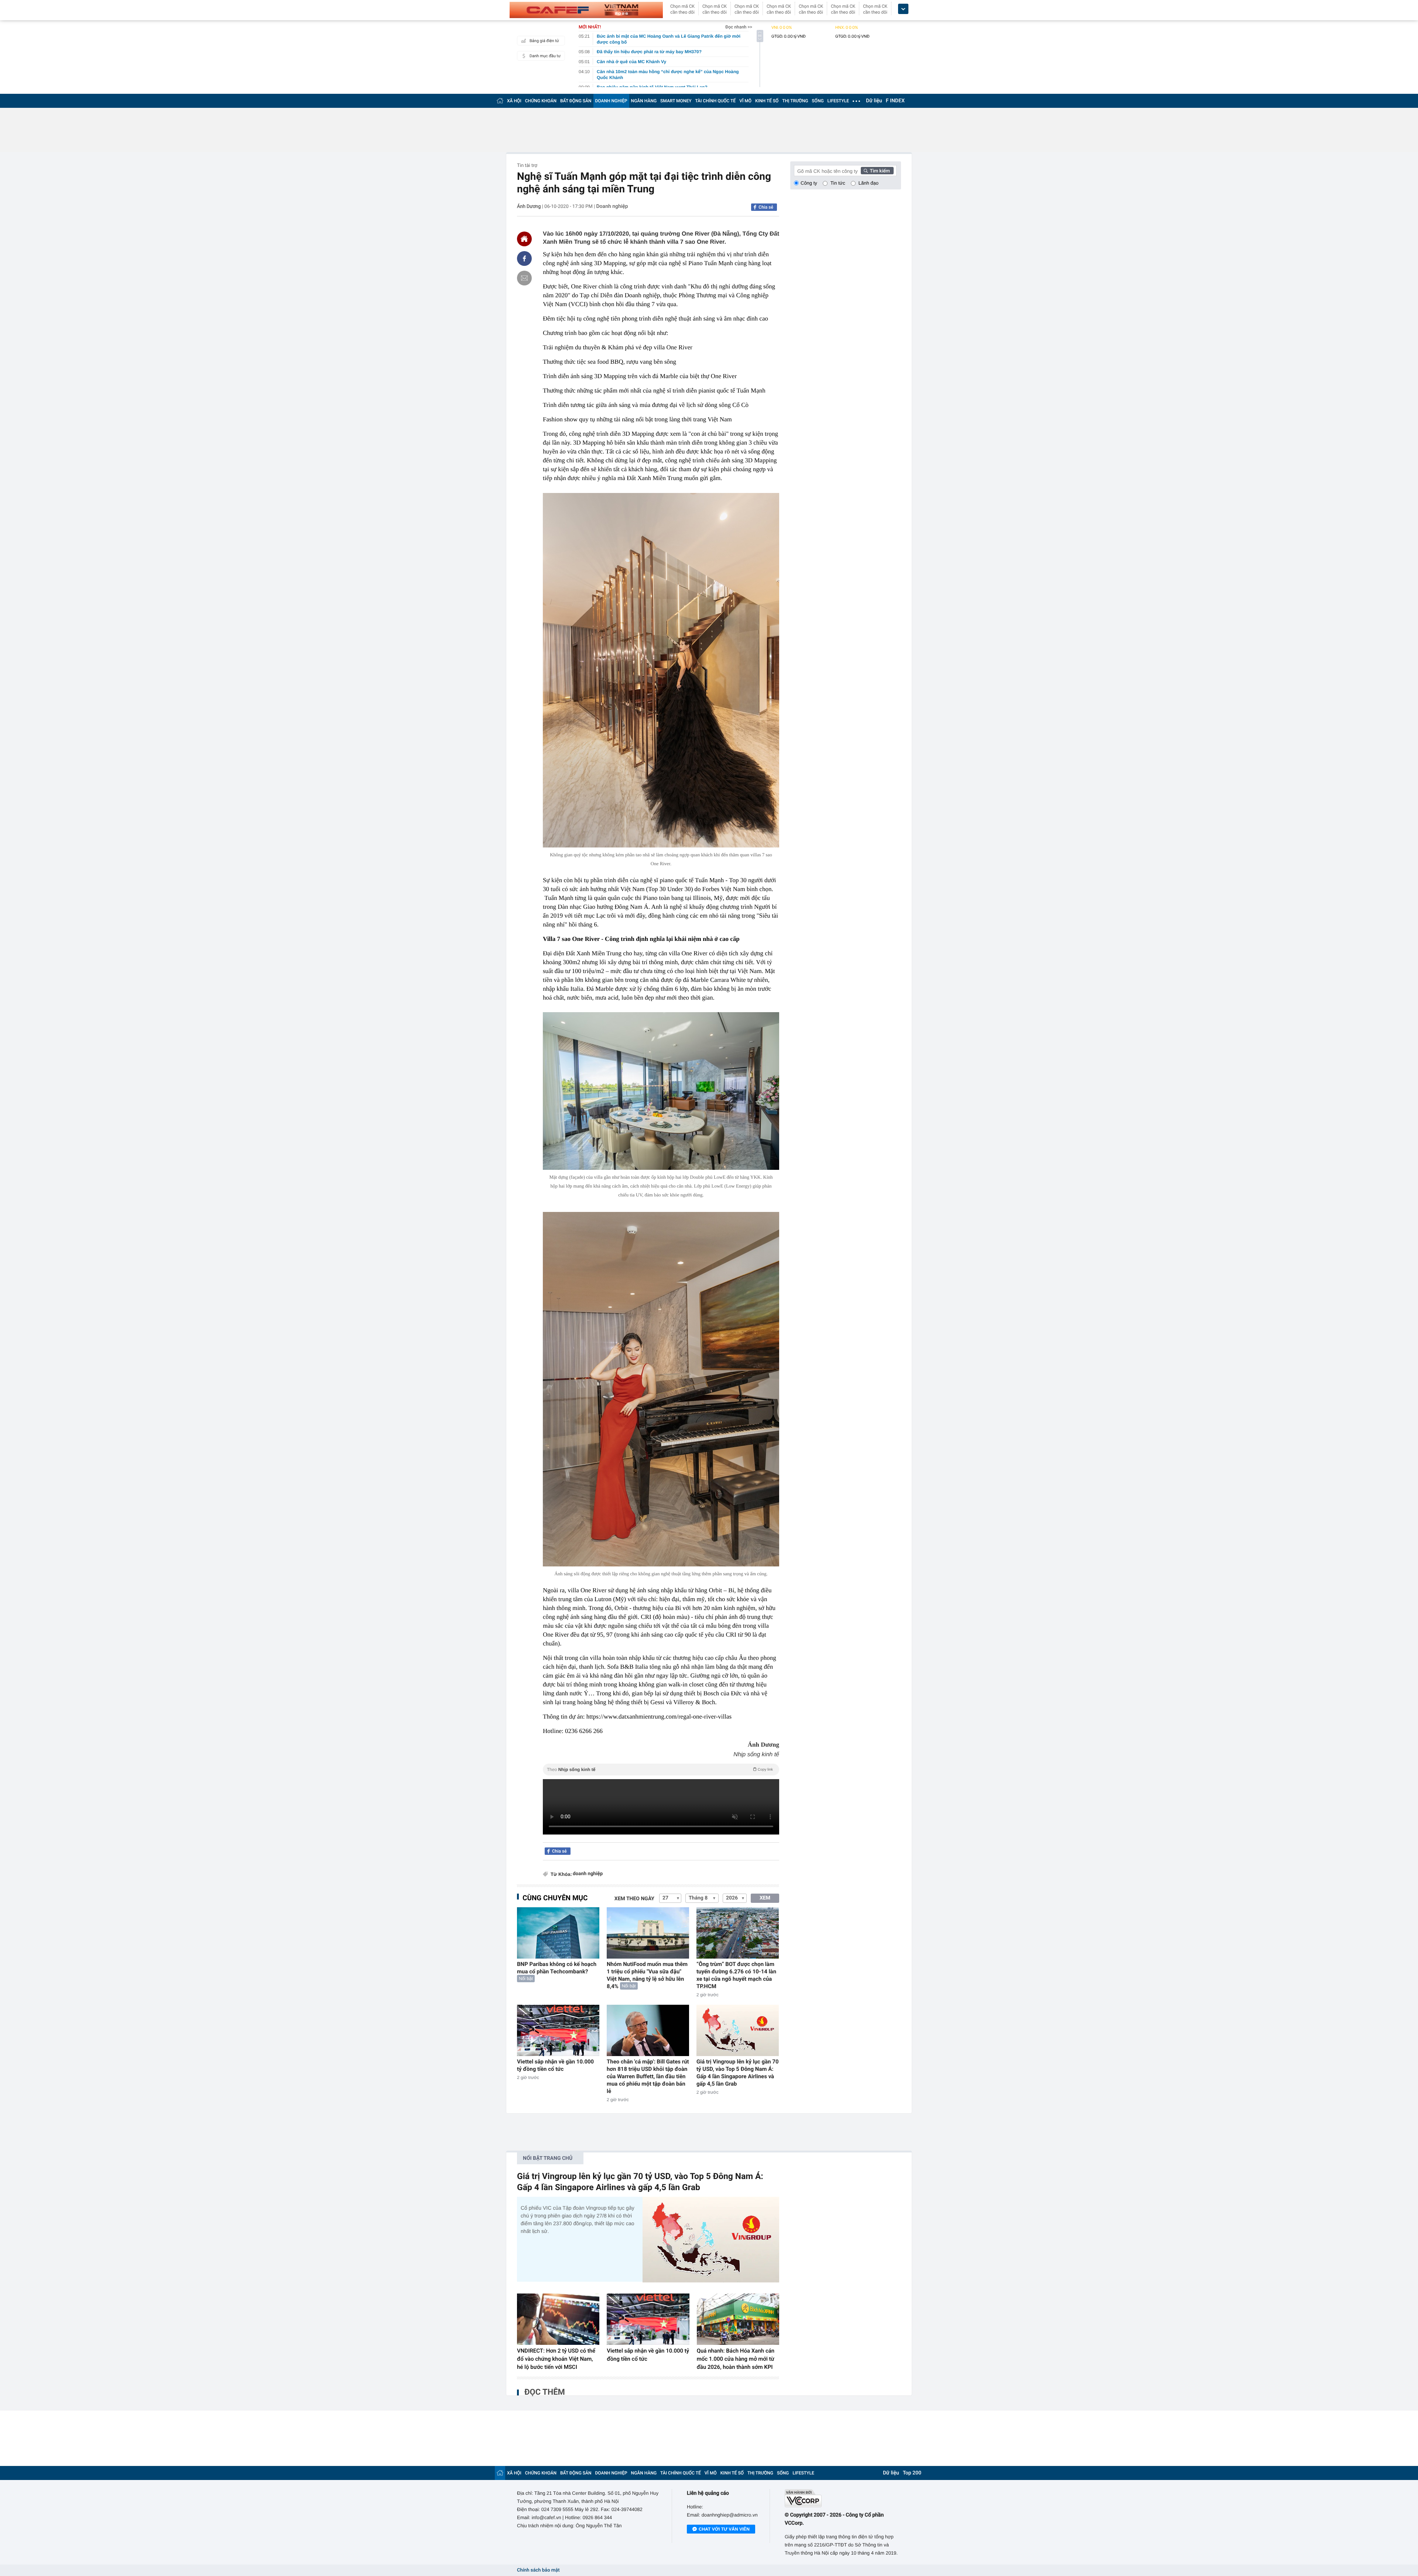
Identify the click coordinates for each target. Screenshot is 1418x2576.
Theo (660, 1770)
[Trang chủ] (500, 101)
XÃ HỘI (514, 101)
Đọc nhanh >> (739, 27)
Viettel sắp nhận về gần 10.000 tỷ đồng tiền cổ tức (555, 2065)
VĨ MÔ (745, 101)
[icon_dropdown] (903, 9)
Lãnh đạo (869, 183)
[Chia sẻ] (524, 258)
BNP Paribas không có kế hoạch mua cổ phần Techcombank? (557, 1968)
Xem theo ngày (634, 1899)
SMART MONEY (676, 101)
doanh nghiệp (588, 1874)
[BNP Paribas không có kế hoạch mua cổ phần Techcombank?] (558, 1933)
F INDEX (895, 101)
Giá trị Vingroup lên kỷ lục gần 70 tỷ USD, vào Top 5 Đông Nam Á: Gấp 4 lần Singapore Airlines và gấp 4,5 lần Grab (738, 2073)
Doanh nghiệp (612, 206)
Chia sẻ (766, 207)
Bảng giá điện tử (544, 41)
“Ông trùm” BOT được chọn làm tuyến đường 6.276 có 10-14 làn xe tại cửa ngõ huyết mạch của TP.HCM (736, 1975)
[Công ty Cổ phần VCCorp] (843, 2498)
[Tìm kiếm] (877, 171)
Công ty (809, 183)
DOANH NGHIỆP (611, 101)
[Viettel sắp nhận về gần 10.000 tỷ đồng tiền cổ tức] (558, 2030)
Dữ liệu (874, 101)
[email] (524, 278)
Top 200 (912, 2473)
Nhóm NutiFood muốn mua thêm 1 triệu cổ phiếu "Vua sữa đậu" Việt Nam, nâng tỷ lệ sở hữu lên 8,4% (647, 1975)
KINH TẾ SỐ (767, 101)
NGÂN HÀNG (644, 101)
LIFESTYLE (838, 101)
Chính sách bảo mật (538, 2570)
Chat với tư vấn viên (724, 2529)
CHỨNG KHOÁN (541, 101)
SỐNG (818, 101)
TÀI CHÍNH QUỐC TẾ (715, 101)
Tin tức (838, 183)
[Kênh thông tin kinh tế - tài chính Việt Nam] (586, 10)
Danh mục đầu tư (545, 56)
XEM (765, 1898)
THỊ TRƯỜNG (795, 101)
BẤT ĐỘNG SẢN (576, 101)
